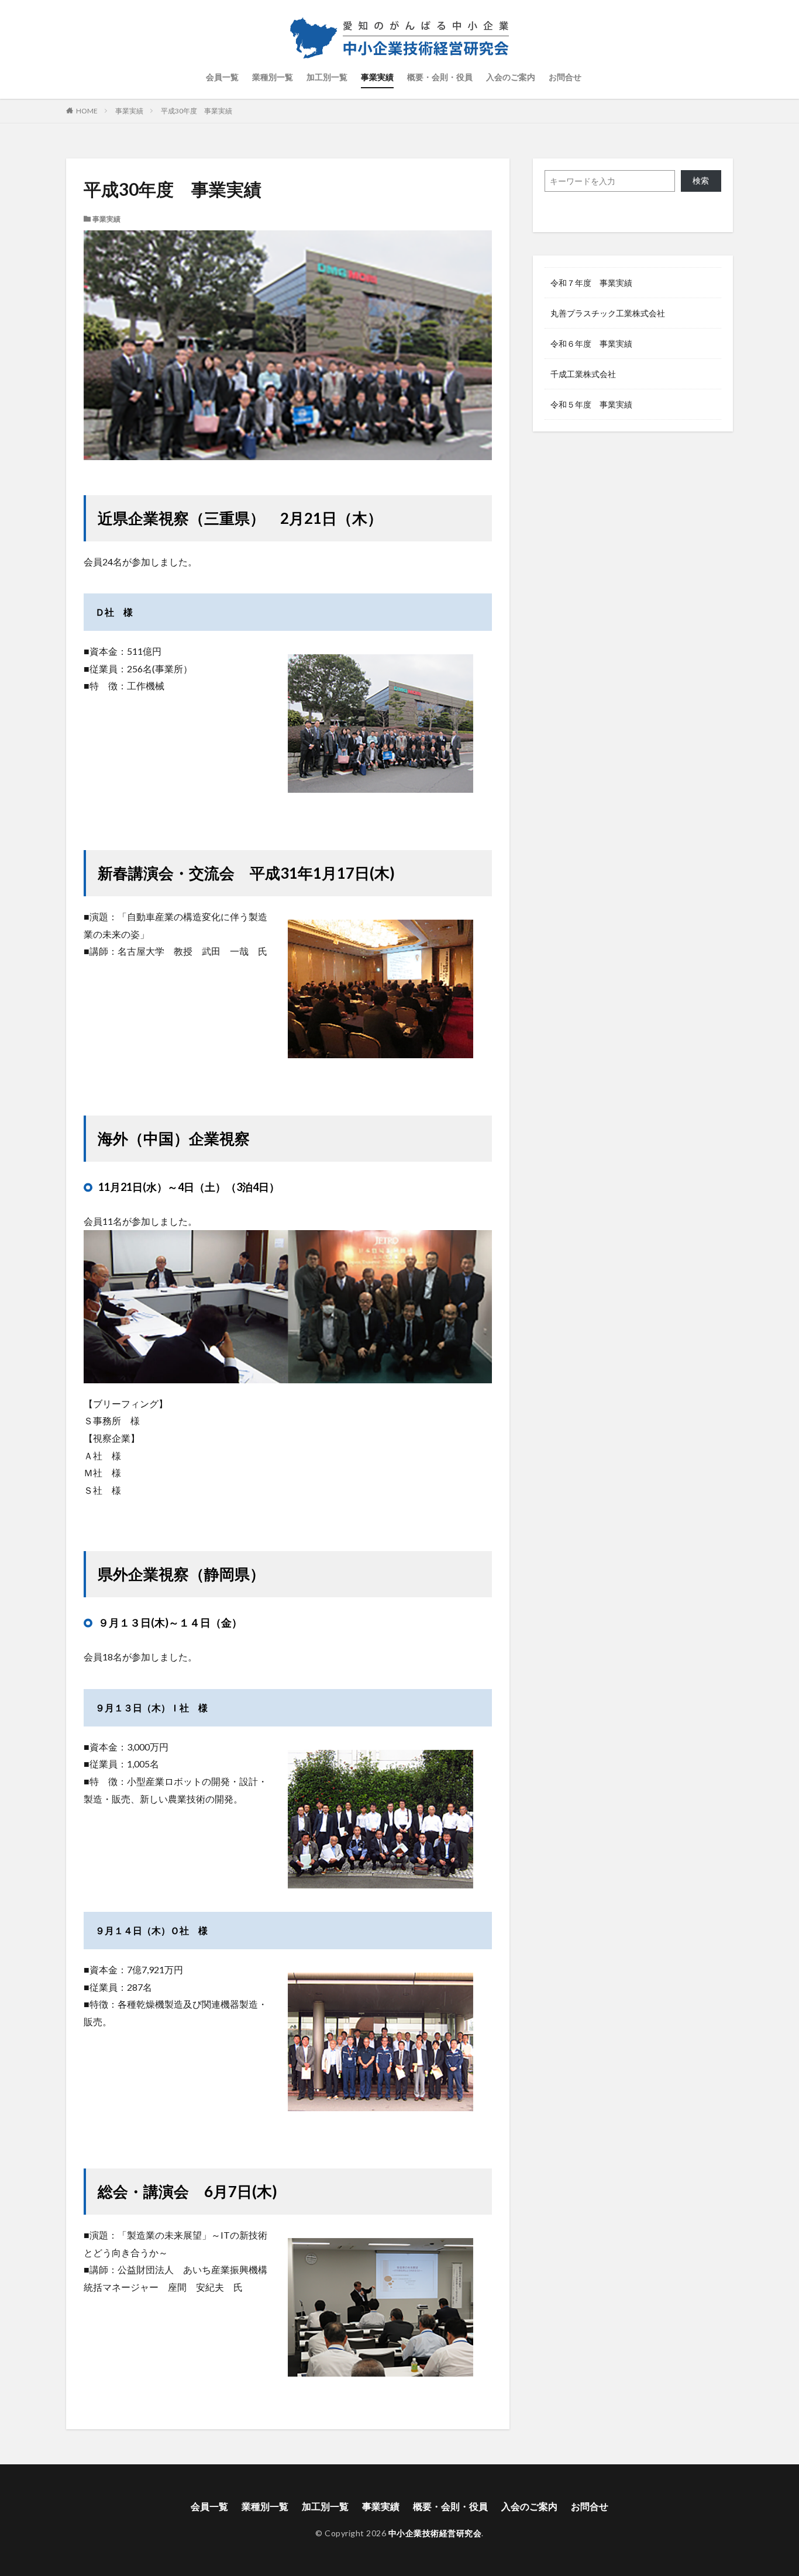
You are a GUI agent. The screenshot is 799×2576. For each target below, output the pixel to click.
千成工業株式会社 (583, 374)
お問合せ (565, 77)
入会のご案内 (511, 77)
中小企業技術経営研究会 (435, 2533)
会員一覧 (222, 77)
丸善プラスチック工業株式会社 (608, 313)
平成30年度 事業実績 (197, 111)
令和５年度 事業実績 (591, 404)
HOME (87, 111)
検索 (701, 180)
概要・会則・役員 (440, 77)
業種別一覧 (273, 77)
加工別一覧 (327, 77)
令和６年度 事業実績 (591, 343)
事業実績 (377, 77)
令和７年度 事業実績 (591, 283)
